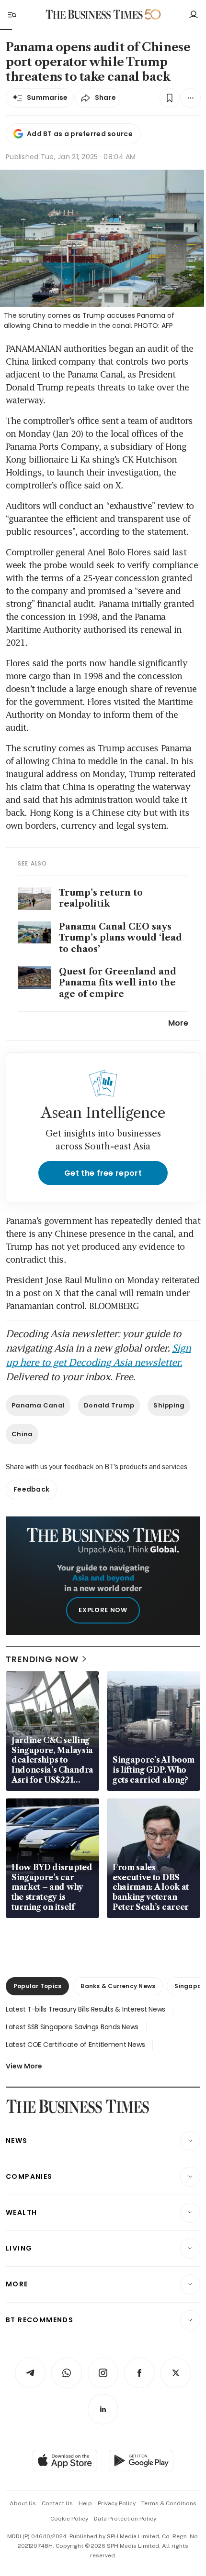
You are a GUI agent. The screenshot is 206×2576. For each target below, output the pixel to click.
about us (23, 2503)
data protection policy (125, 2519)
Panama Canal (38, 1405)
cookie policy (69, 2519)
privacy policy (117, 2503)
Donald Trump (109, 1405)
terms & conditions (169, 2503)
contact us (57, 2503)
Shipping (169, 1405)
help (85, 2503)
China (22, 1434)
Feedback (31, 1489)
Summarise (47, 97)
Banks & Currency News (118, 1986)
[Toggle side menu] (11, 14)
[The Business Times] (94, 15)
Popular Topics (37, 1986)
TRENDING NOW (42, 1659)
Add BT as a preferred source (80, 134)
